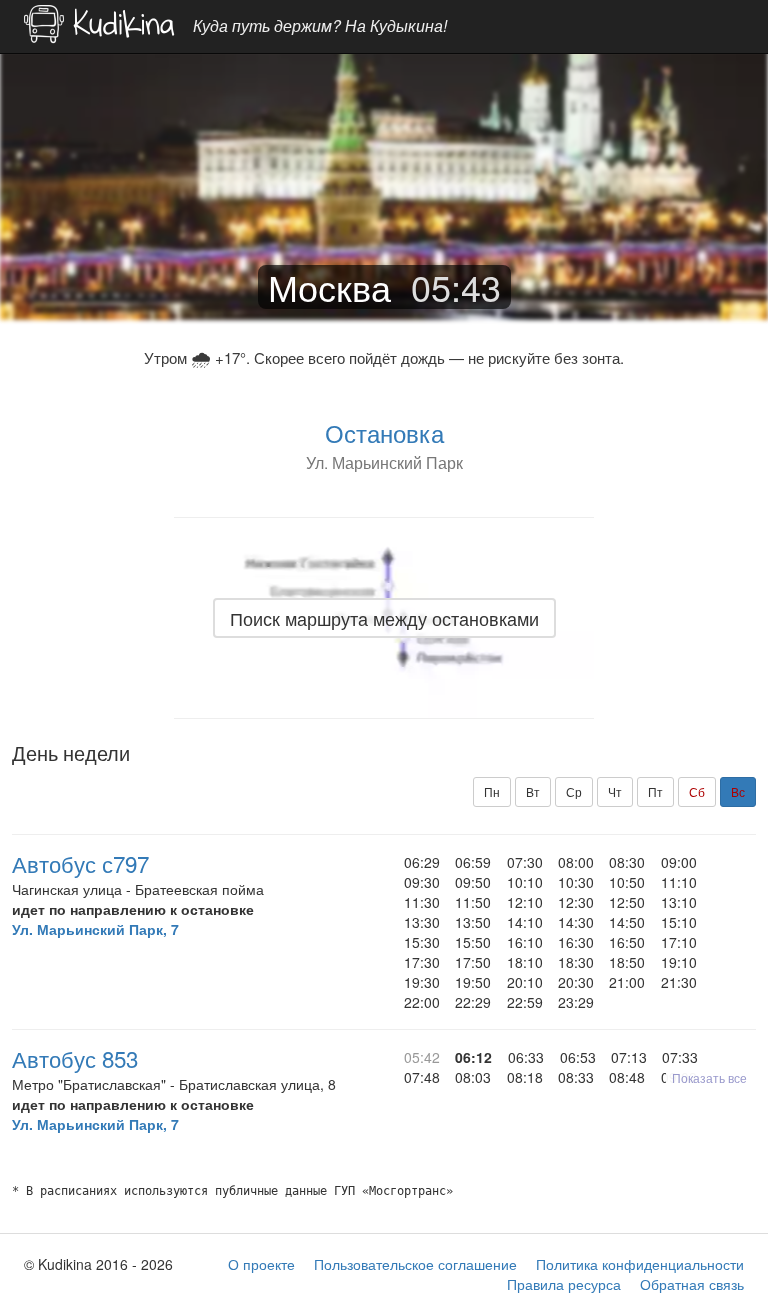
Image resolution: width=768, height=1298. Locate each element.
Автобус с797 (80, 863)
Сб (697, 791)
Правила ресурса (564, 1284)
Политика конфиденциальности (640, 1264)
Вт (533, 791)
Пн (492, 791)
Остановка (384, 432)
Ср (574, 791)
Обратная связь (692, 1284)
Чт (615, 791)
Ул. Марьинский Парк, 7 (95, 929)
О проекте (261, 1264)
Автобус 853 (75, 1058)
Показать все (709, 1077)
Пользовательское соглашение (415, 1264)
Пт (655, 791)
